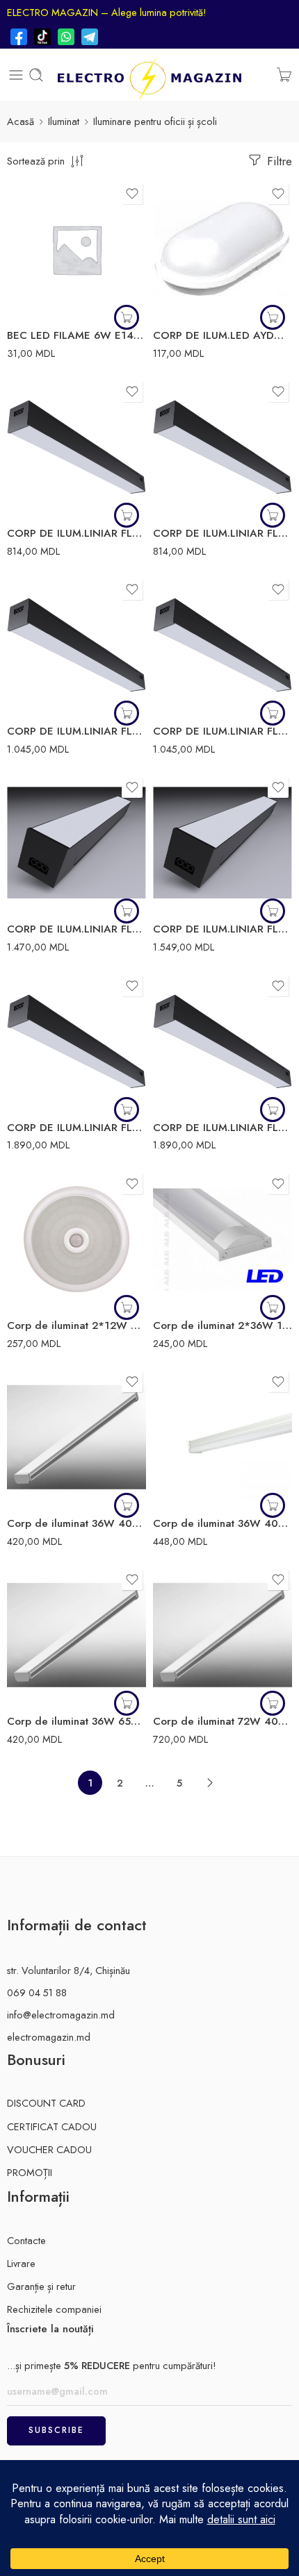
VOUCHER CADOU (49, 2149)
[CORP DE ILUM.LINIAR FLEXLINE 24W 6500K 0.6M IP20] (223, 447)
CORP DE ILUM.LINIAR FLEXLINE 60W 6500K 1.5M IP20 (223, 929)
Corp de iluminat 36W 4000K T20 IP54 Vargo (223, 1523)
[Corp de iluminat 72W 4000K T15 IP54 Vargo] (223, 1635)
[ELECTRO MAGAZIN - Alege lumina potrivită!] (149, 75)
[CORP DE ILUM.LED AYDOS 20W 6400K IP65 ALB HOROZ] (223, 249)
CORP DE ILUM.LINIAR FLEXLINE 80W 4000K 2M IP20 (76, 1128)
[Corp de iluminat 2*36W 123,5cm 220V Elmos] (223, 1239)
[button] (273, 317)
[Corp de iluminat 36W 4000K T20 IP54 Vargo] (223, 1437)
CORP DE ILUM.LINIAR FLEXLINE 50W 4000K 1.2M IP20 (76, 731)
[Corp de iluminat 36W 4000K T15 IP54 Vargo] (76, 1437)
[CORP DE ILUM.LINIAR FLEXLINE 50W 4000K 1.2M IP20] (76, 645)
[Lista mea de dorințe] (132, 194)
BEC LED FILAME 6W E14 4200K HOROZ (76, 335)
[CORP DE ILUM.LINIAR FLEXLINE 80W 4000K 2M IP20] (76, 1042)
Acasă (21, 121)
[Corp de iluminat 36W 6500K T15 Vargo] (76, 1635)
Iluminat (64, 121)
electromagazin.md (49, 2037)
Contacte (26, 2240)
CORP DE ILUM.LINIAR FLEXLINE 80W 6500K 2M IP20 (223, 1128)
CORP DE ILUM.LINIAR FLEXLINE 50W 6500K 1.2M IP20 (223, 731)
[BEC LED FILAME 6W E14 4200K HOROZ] (76, 249)
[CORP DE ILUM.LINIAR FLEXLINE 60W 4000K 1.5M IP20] (76, 843)
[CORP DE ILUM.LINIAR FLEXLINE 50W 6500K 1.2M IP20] (223, 645)
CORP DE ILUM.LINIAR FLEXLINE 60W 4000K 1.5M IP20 (76, 929)
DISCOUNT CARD (46, 2103)
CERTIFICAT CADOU (52, 2126)
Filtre (278, 161)
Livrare (21, 2263)
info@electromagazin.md (61, 2015)
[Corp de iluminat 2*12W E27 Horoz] (76, 1239)
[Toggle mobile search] (36, 75)
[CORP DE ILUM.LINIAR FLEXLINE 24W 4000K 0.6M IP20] (76, 447)
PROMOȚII (30, 2172)
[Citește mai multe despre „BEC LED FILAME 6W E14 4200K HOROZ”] (127, 317)
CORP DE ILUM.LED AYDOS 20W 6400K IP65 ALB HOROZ (223, 335)
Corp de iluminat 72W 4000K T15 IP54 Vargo (223, 1721)
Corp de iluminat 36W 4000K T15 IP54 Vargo (76, 1523)
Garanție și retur (41, 2286)
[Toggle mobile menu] (16, 75)
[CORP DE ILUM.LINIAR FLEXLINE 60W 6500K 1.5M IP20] (223, 843)
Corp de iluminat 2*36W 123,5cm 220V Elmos (223, 1325)
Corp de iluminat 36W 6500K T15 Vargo (76, 1721)
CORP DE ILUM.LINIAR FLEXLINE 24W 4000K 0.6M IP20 (76, 533)
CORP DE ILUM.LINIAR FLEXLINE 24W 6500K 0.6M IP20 (223, 533)
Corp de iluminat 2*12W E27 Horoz (76, 1325)
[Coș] (284, 75)
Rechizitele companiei (54, 2309)
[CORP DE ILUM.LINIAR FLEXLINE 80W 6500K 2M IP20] (223, 1042)
